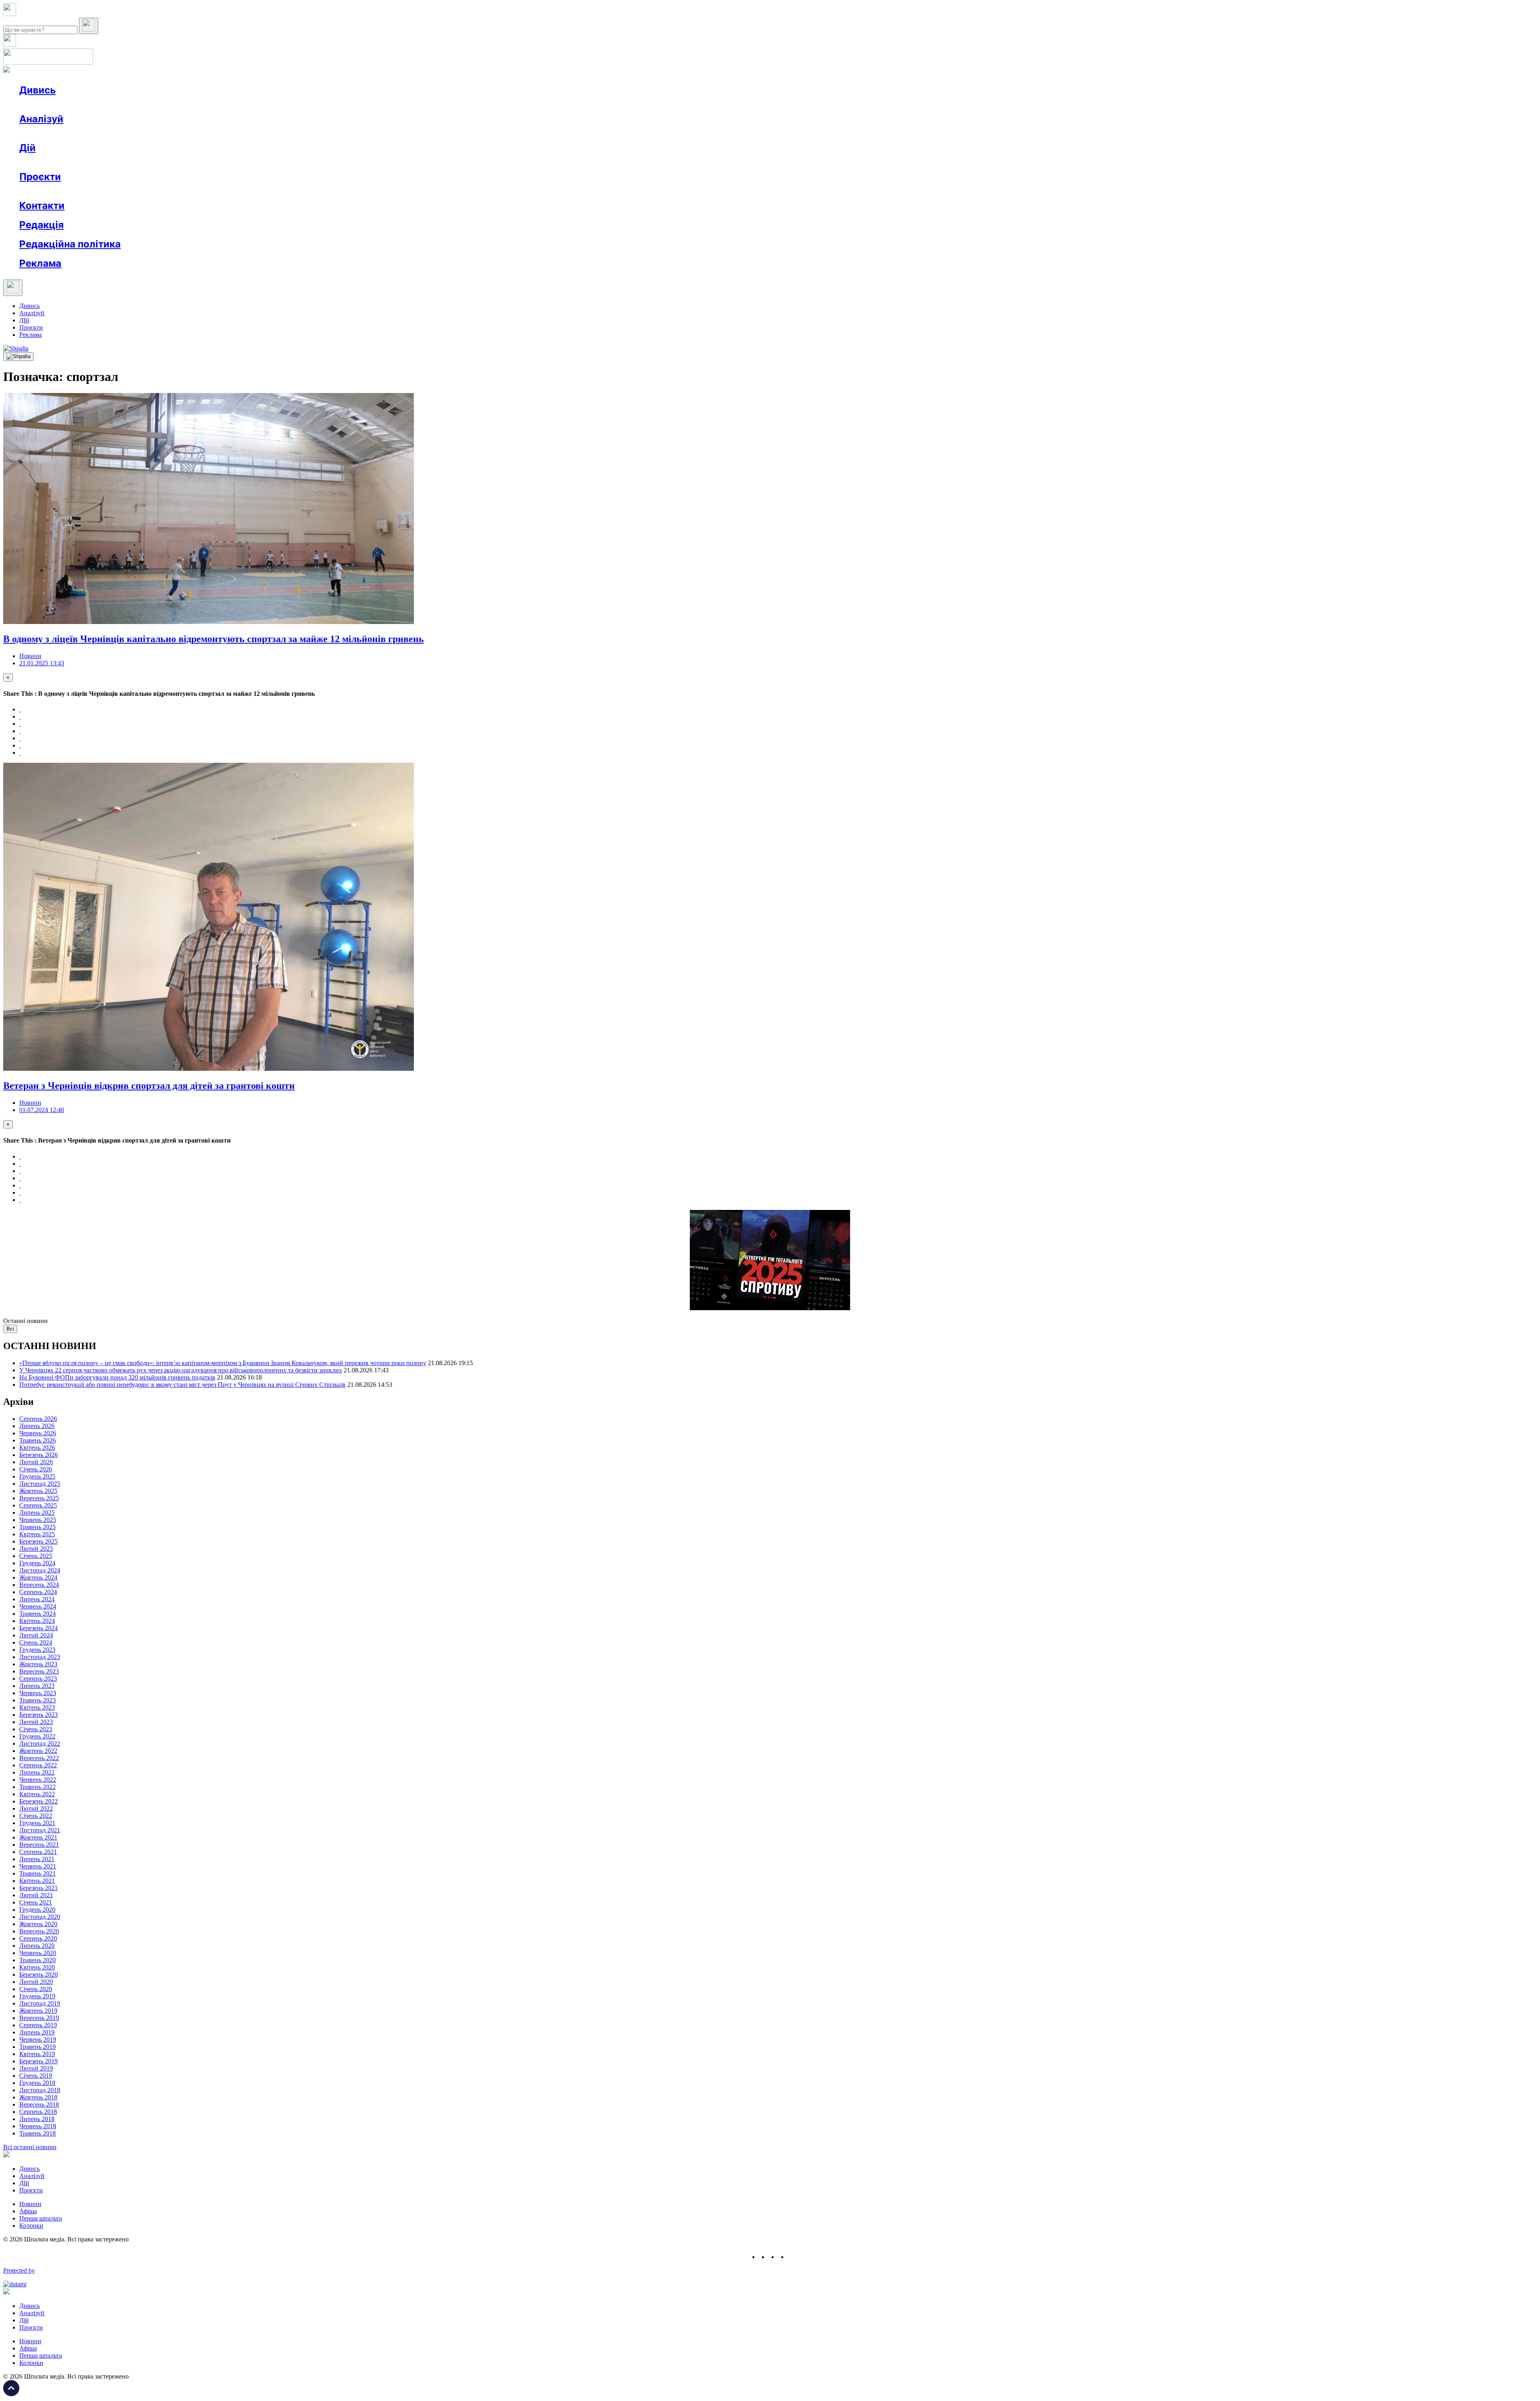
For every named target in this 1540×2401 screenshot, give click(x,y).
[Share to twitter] (20, 716)
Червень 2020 (38, 1953)
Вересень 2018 (39, 2104)
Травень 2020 (37, 1960)
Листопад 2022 (40, 1744)
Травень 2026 (37, 1440)
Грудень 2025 (37, 1476)
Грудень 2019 (37, 1996)
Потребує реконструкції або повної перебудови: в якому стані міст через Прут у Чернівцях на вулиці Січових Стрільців (182, 1385)
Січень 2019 (36, 2076)
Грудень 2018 (37, 2083)
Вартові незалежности (318, 191)
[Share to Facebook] (20, 709)
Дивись (37, 90)
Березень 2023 (38, 1715)
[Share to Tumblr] (20, 731)
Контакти (42, 206)
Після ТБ (368, 191)
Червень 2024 (38, 1606)
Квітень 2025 (37, 1534)
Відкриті (98, 191)
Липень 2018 (37, 2119)
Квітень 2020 (37, 1967)
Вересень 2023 (39, 1671)
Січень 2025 (36, 1556)
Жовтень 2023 (38, 1664)
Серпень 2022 (38, 1765)
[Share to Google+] (20, 724)
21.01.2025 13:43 (42, 663)
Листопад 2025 (40, 1484)
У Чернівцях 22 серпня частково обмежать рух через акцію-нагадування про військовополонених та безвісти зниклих (181, 1370)
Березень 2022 (38, 1801)
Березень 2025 (38, 1541)
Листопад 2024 (40, 1570)
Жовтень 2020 (38, 1924)
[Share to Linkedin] (20, 745)
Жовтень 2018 (38, 2097)
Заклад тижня (188, 191)
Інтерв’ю (78, 104)
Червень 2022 (38, 1780)
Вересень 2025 (39, 1498)
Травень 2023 (37, 1700)
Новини (46, 104)
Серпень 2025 (38, 1505)
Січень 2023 (36, 1729)
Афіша (44, 162)
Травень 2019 (37, 2047)
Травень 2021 (37, 1873)
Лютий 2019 (36, 2068)
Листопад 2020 (40, 1917)
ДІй (24, 320)
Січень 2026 (36, 1469)
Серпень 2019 (38, 2025)
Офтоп (142, 104)
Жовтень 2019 (38, 2011)
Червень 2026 (38, 1433)
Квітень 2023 (37, 1707)
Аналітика (50, 133)
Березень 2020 (38, 1974)
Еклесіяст (402, 191)
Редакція (42, 225)
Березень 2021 (38, 1888)
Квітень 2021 (37, 1881)
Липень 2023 (37, 1686)
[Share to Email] (20, 753)
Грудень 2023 (37, 1650)
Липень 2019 (37, 2032)
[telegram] (792, 2257)
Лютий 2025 (36, 1549)
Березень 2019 (38, 2061)
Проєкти (40, 177)
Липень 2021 (37, 1859)
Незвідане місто (57, 191)
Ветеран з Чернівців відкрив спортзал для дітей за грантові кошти (149, 1086)
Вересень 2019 (39, 2018)
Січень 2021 (36, 1902)
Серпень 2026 (38, 1419)
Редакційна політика (70, 244)
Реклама (192, 162)
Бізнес (165, 162)
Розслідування (91, 133)
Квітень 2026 (37, 1448)
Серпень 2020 (38, 1938)
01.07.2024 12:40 (42, 1110)
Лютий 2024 (36, 1635)
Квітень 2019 (37, 2054)
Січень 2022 (36, 1816)
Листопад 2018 (40, 2090)
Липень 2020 (37, 1946)
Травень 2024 (37, 1614)
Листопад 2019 (40, 2003)
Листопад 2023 (40, 1657)
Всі (10, 1329)
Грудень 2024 (37, 1563)
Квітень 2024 (37, 1621)
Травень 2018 (37, 2133)
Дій (27, 148)
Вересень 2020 (39, 1931)
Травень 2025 (37, 1527)
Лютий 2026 (36, 1462)
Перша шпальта (41, 2218)
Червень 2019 (38, 2039)
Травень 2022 (37, 1787)
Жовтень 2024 (38, 1577)
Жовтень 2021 (38, 1837)
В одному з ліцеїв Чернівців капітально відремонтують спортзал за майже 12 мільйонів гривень (214, 639)
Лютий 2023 (36, 1722)
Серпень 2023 (38, 1679)
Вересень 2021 (39, 1845)
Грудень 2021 (37, 1823)
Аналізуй (41, 119)
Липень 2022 (37, 1772)
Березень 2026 (38, 1455)
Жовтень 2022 (38, 1751)
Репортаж (111, 104)
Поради (138, 162)
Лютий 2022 (36, 1808)
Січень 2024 (36, 1642)
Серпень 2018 (38, 2112)
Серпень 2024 (38, 1592)
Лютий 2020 (36, 1982)
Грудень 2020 (37, 1910)
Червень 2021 (38, 1866)
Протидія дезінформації (247, 191)
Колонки (131, 133)
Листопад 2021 (40, 1830)
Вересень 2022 (39, 1758)
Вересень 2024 (39, 1585)
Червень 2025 (38, 1520)
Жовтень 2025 (38, 1491)
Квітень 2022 (37, 1794)
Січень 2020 (36, 1989)
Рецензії (72, 162)
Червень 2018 (38, 2126)
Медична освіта (140, 191)
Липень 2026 (37, 1426)
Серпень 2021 (38, 1852)
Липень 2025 (37, 1513)
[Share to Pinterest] (20, 738)
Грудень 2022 (37, 1736)
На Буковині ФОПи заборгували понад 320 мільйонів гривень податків (117, 1377)
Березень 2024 (38, 1628)
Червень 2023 (38, 1693)
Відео (166, 104)
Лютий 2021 (36, 1895)
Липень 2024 (37, 1599)
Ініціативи (105, 162)
